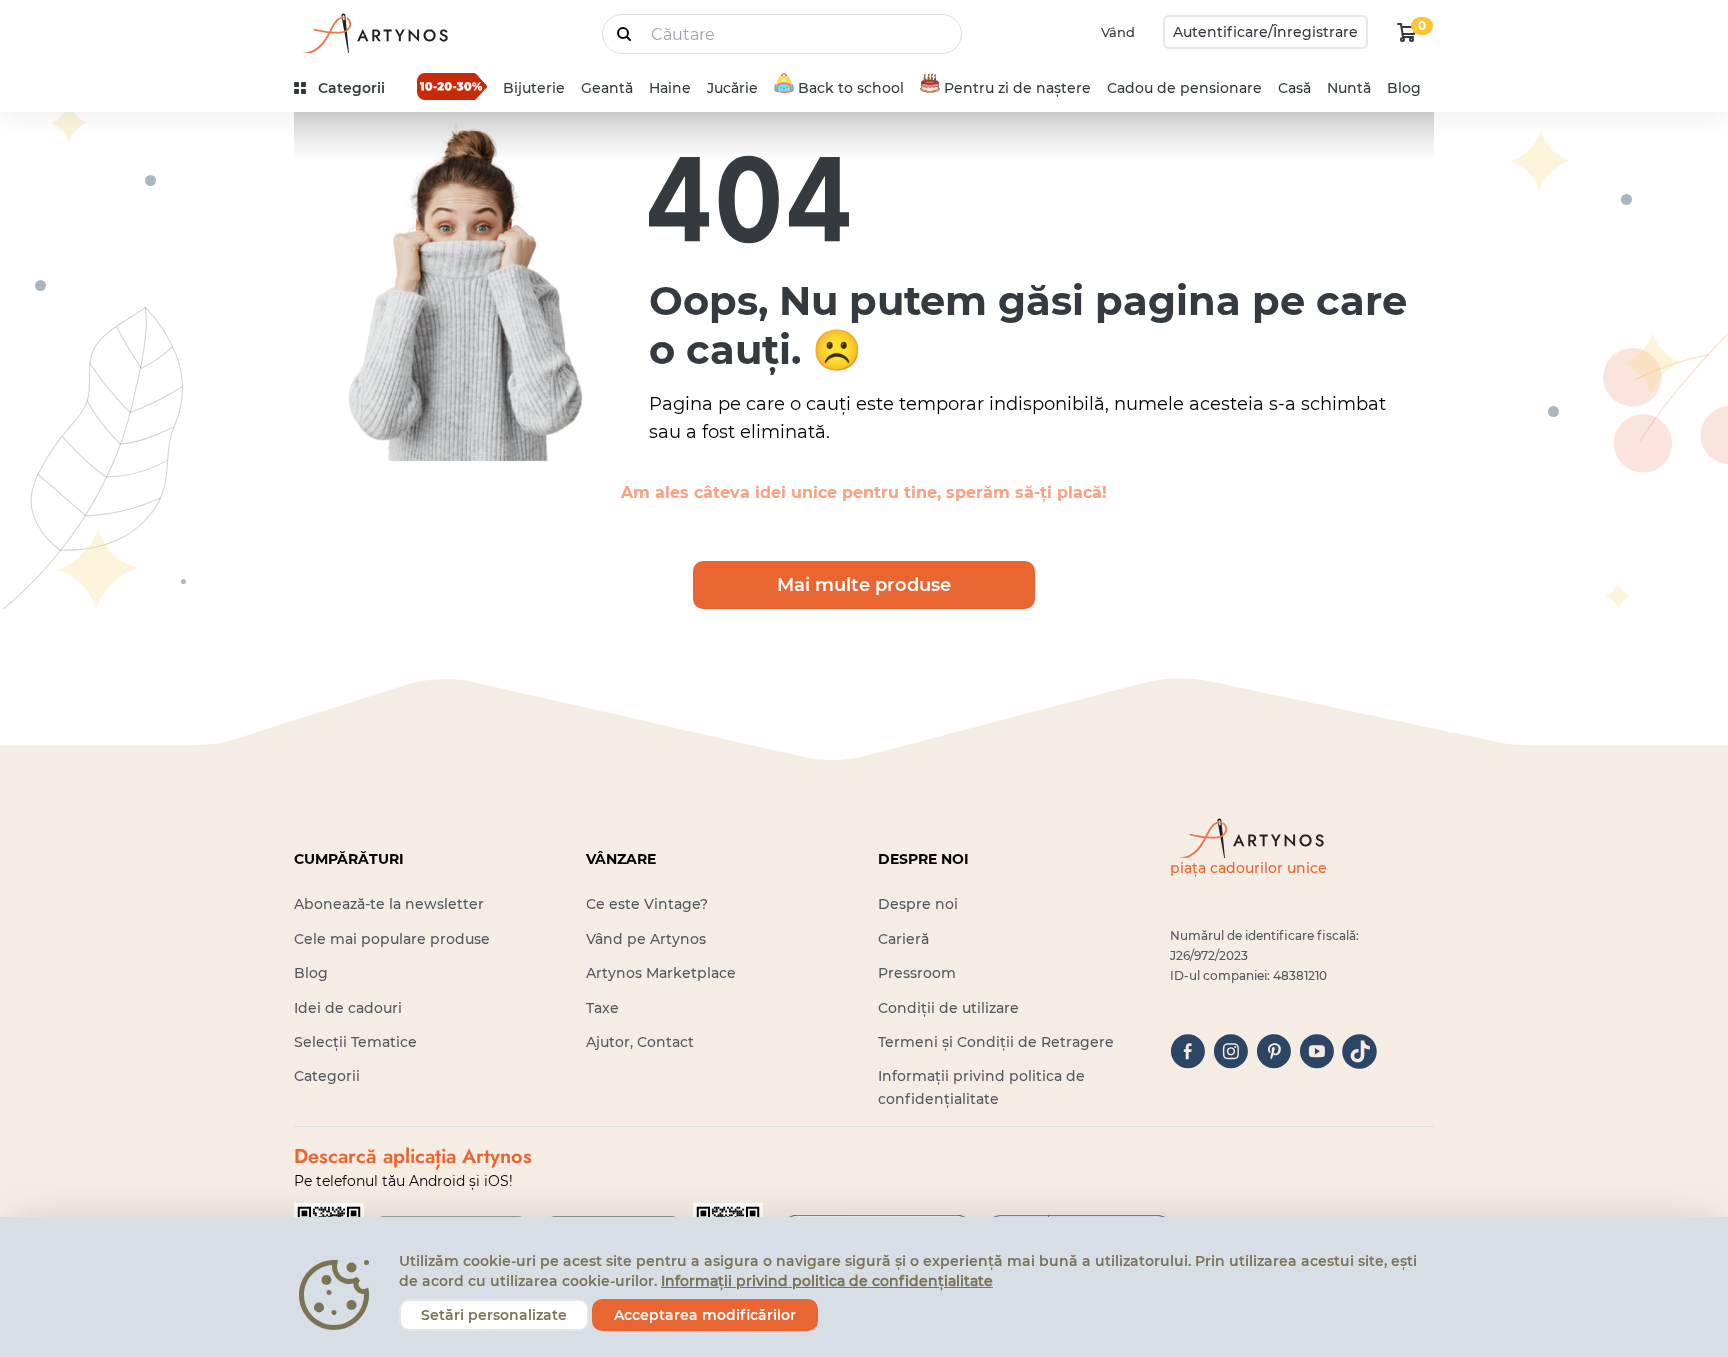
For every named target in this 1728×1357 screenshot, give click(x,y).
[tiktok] (1359, 1051)
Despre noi (918, 904)
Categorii (327, 1076)
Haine (670, 88)
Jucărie (732, 88)
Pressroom (917, 973)
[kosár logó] (1407, 32)
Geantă (607, 88)
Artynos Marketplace (661, 973)
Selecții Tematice (355, 1042)
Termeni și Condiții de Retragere (996, 1042)
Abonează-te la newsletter (389, 904)
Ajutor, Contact (640, 1042)
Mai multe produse (864, 585)
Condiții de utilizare (948, 1008)
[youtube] (1316, 1051)
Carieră (903, 939)
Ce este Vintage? (647, 904)
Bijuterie (534, 88)
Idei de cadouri (348, 1008)
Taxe (602, 1008)
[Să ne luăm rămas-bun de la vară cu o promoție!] (452, 86)
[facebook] (1187, 1051)
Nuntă (1349, 88)
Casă (1294, 88)
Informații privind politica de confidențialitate (827, 1281)
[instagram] (1230, 1051)
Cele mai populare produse (392, 939)
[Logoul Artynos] (374, 32)
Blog (1404, 88)
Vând (1118, 32)
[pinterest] (1273, 1051)
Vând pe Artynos (646, 939)
